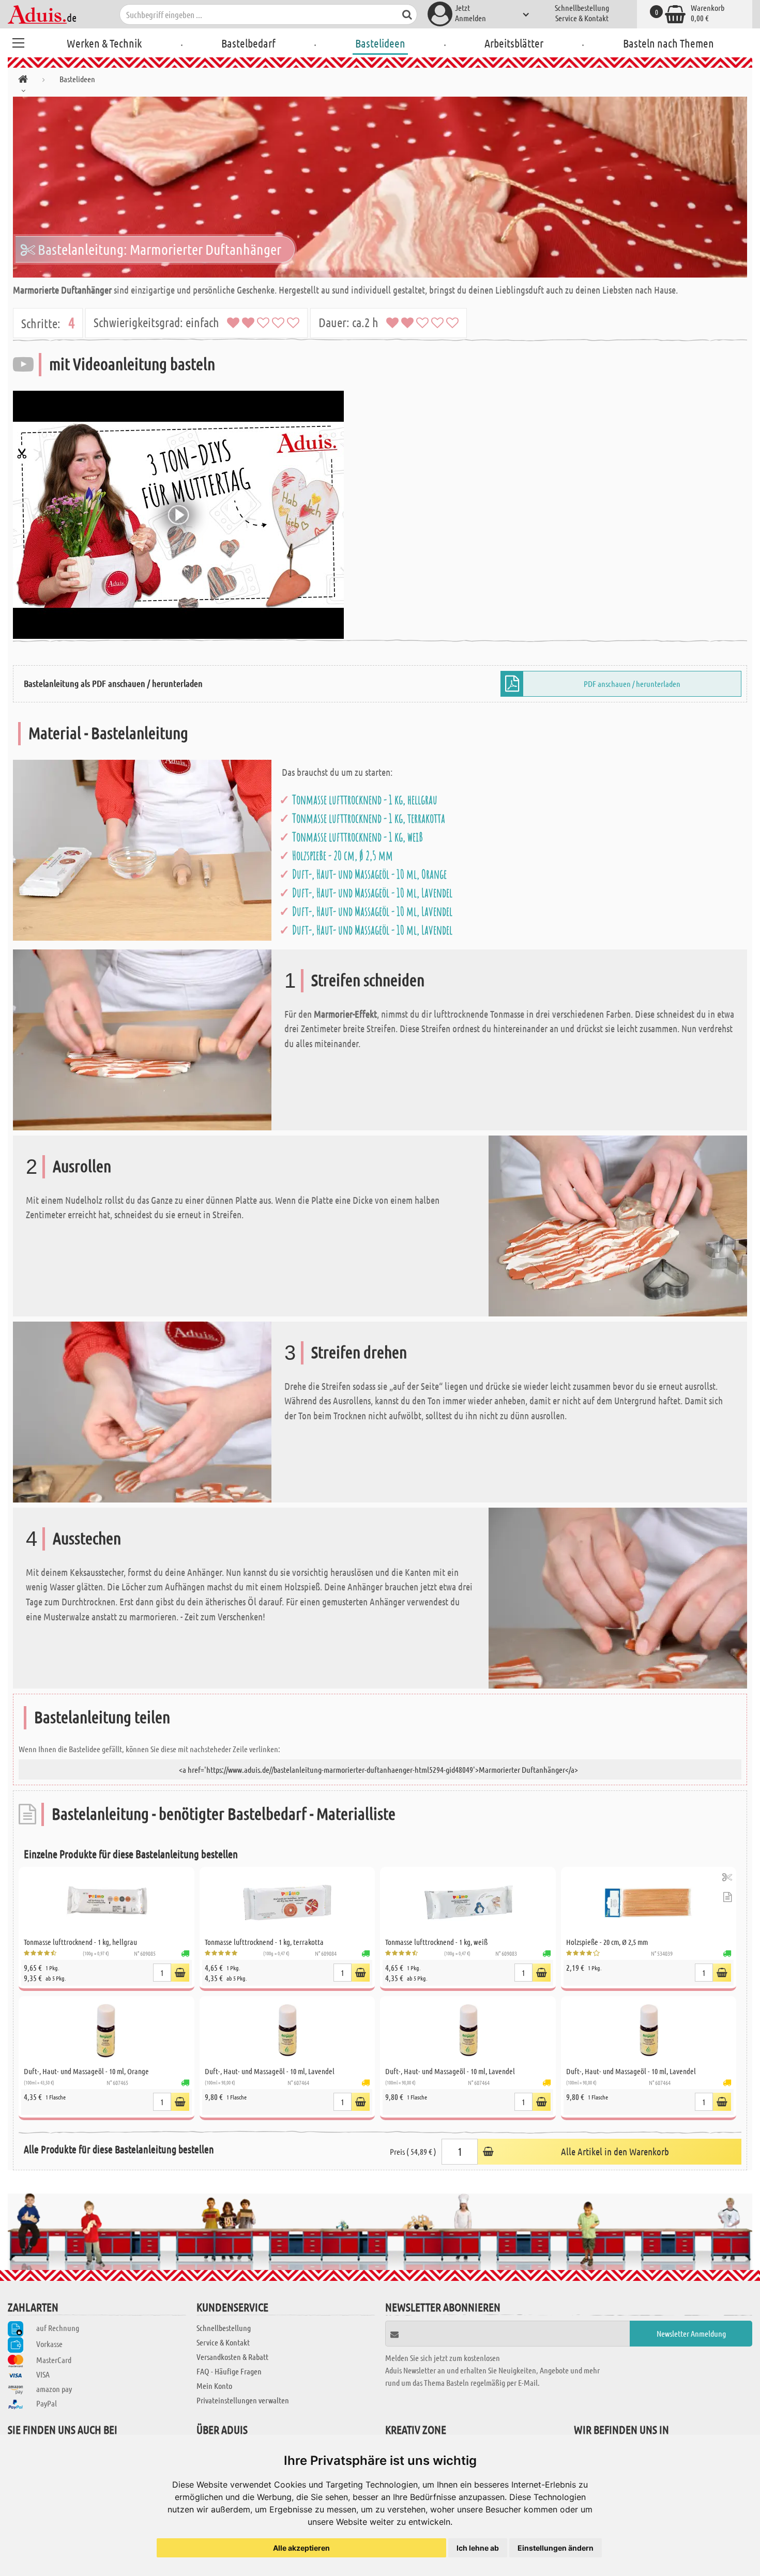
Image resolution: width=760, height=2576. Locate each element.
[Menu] (18, 41)
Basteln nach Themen (668, 43)
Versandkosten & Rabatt (232, 2357)
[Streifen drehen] (142, 1411)
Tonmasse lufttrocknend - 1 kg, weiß (358, 837)
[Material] (142, 849)
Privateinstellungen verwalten (243, 2400)
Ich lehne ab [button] (478, 2548)
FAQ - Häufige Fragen (229, 2371)
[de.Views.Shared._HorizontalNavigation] (23, 81)
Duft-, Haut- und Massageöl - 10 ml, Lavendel (372, 893)
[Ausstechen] (618, 1597)
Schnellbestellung (582, 7)
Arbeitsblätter (514, 43)
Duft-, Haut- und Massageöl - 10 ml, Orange (369, 874)
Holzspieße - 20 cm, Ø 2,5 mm (343, 855)
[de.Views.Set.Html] (180, 1973)
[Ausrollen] (618, 1225)
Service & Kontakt (582, 18)
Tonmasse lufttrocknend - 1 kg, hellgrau (365, 800)
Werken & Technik (104, 43)
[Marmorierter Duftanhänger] (380, 187)
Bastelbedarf (248, 43)
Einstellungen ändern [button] (556, 2548)
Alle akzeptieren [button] (301, 2548)
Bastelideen (380, 43)
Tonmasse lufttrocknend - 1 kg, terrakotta (369, 818)
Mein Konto (214, 2386)
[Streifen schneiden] (142, 1039)
